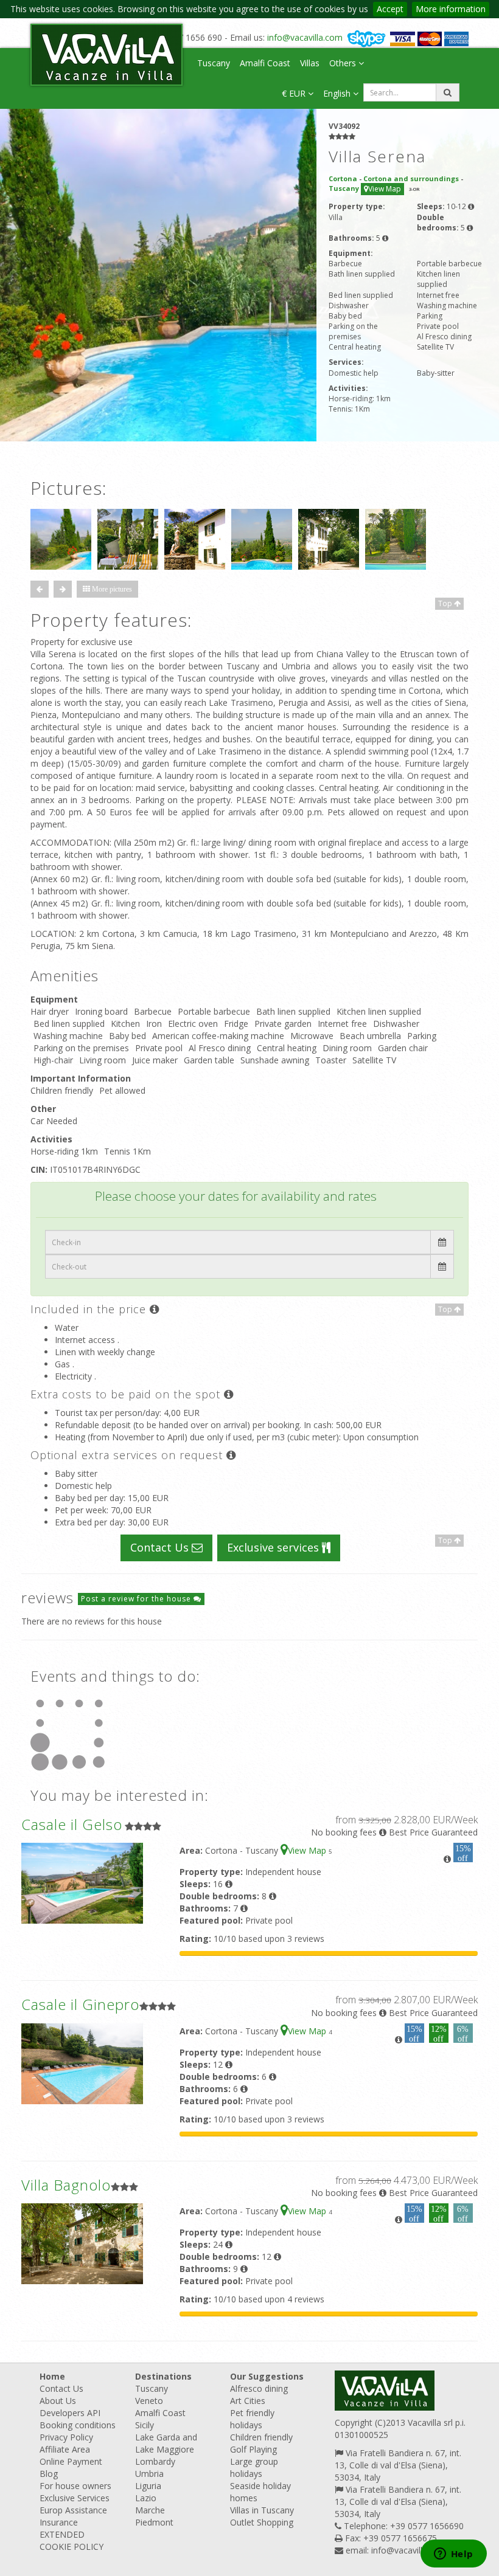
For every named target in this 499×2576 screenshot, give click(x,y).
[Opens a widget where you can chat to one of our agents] (453, 2555)
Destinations (163, 2376)
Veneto (149, 2401)
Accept (390, 9)
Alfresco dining (259, 2388)
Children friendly (261, 2437)
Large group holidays (254, 2467)
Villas (310, 63)
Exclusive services (274, 1547)
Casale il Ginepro (80, 2004)
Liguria (148, 2486)
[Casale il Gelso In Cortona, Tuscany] (82, 1882)
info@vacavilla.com (305, 37)
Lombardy (155, 2461)
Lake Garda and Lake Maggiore (166, 2443)
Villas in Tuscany (262, 2510)
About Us (58, 2401)
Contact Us (161, 1547)
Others (344, 63)
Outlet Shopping (262, 2522)
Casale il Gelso (72, 1824)
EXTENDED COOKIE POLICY (72, 2540)
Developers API (70, 2413)
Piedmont (154, 2522)
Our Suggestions (267, 2376)
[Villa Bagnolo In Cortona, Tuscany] (82, 2243)
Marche (150, 2510)
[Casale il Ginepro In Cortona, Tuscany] (82, 2063)
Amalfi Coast (265, 63)
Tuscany (214, 63)
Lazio (146, 2498)
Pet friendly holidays (252, 2419)
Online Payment (71, 2461)
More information (451, 9)
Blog (49, 2474)
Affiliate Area (65, 2449)
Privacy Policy (66, 2437)
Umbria (149, 2474)
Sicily (145, 2425)
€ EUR (295, 93)
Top (446, 603)
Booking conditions (78, 2425)
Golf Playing (253, 2449)
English (338, 93)
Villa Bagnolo (66, 2185)
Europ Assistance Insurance (73, 2516)
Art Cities (248, 2401)
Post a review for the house (137, 1599)
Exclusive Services (75, 2498)
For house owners (75, 2486)
